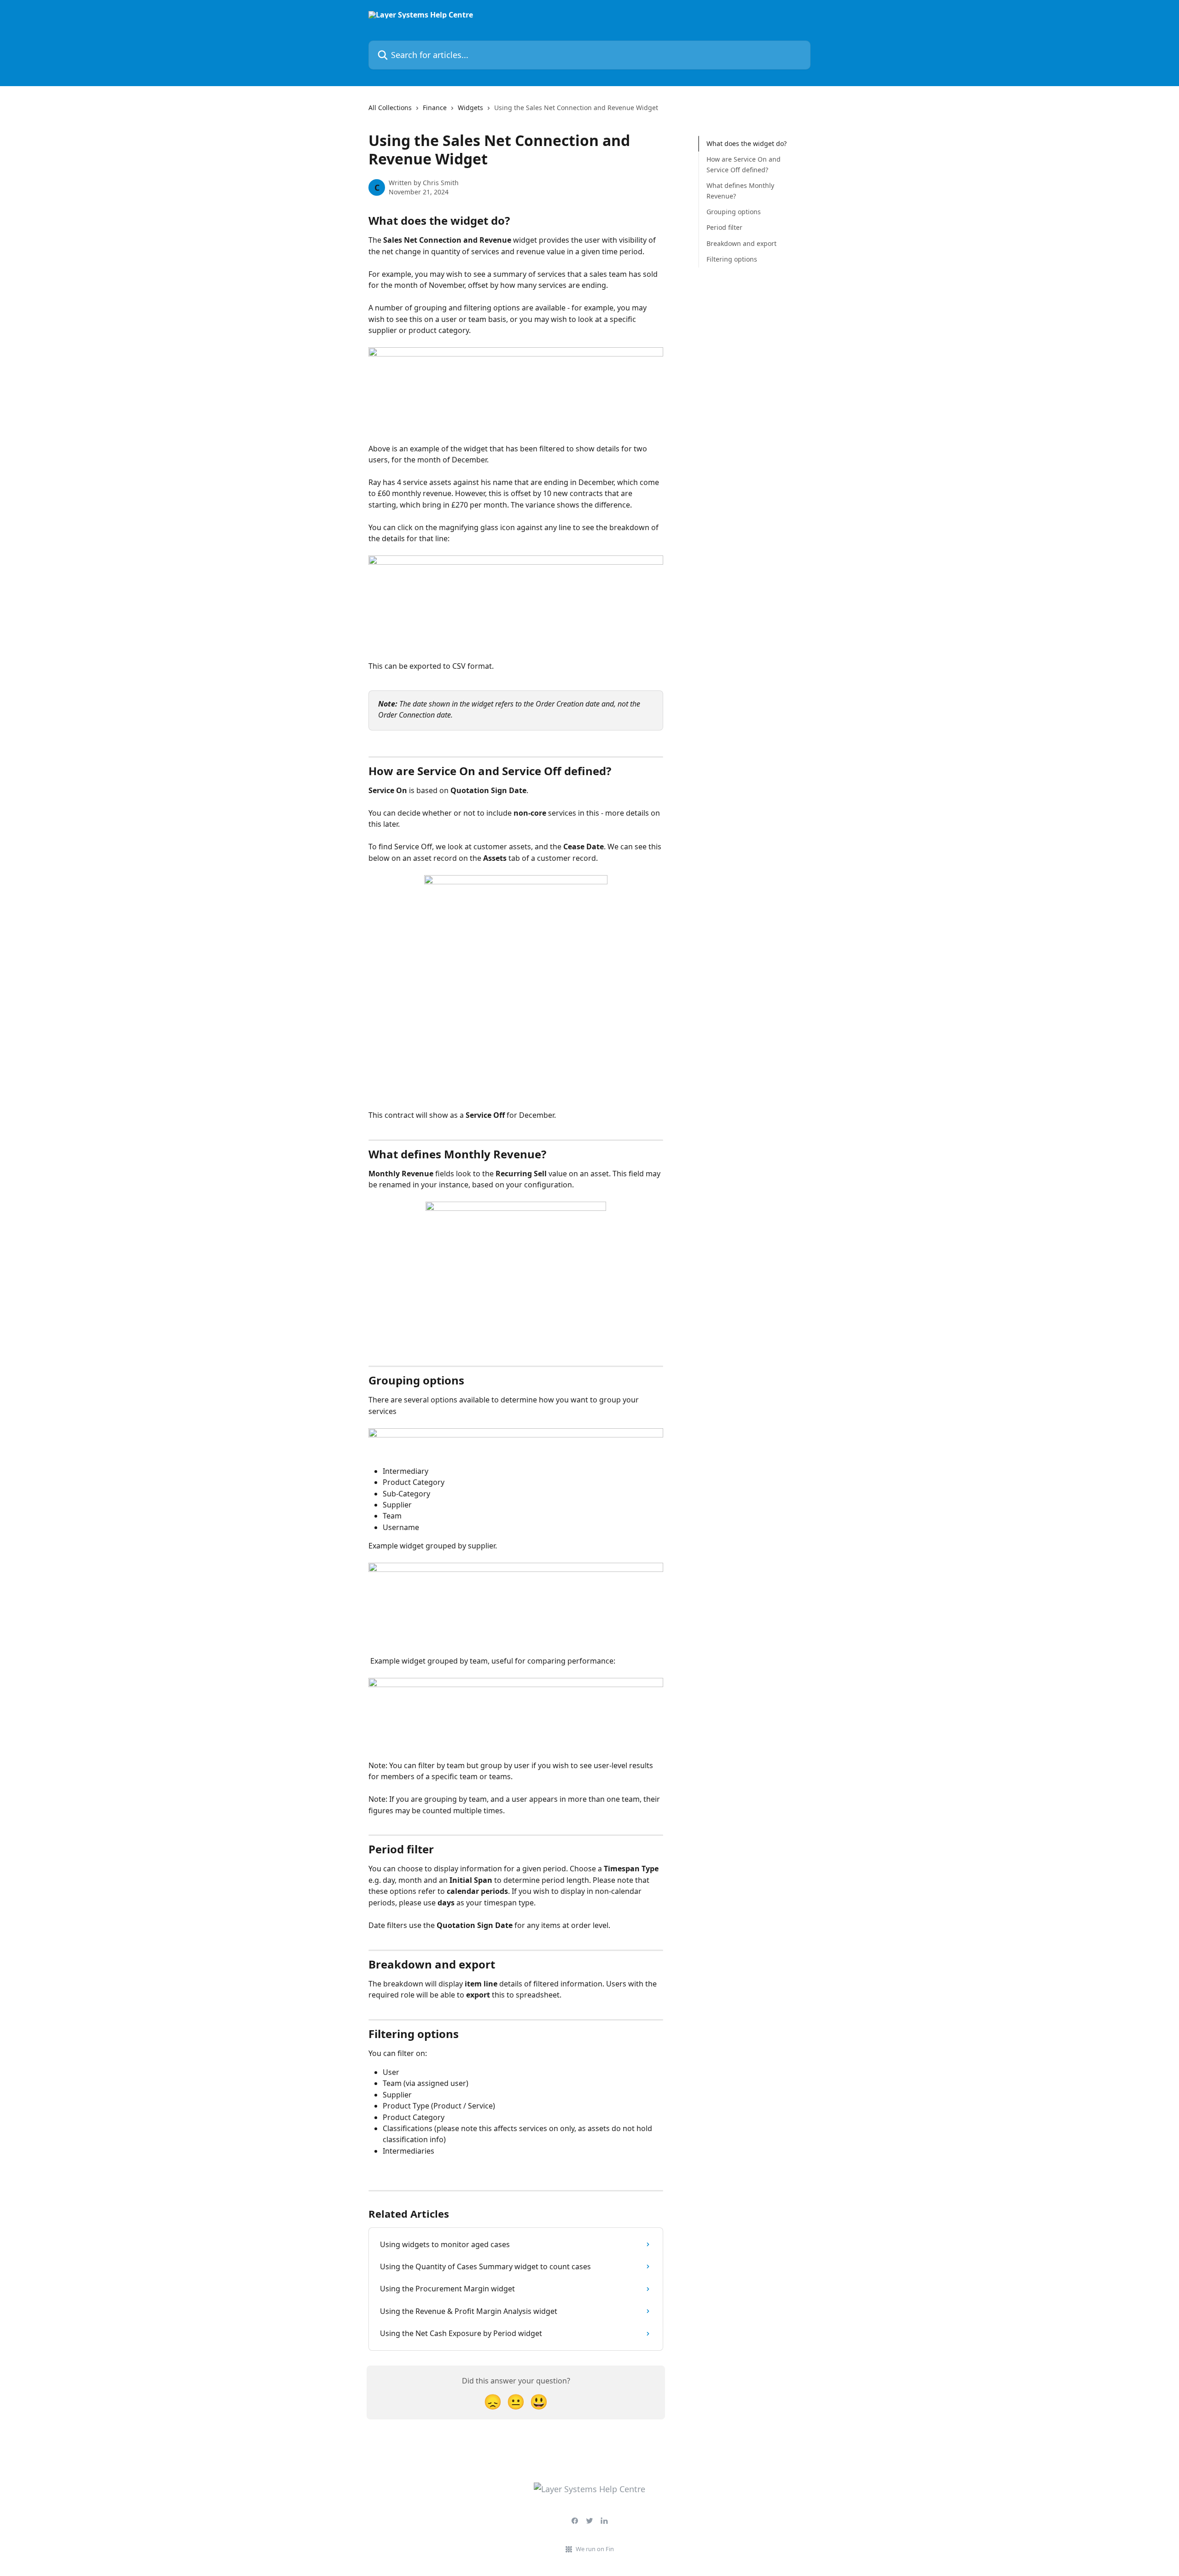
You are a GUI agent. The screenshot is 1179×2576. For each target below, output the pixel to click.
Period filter (724, 227)
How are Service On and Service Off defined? (744, 164)
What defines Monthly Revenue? (740, 190)
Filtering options (732, 259)
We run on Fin (595, 2549)
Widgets (470, 108)
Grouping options (734, 212)
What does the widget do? (747, 143)
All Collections (390, 108)
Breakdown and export (741, 243)
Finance (435, 108)
